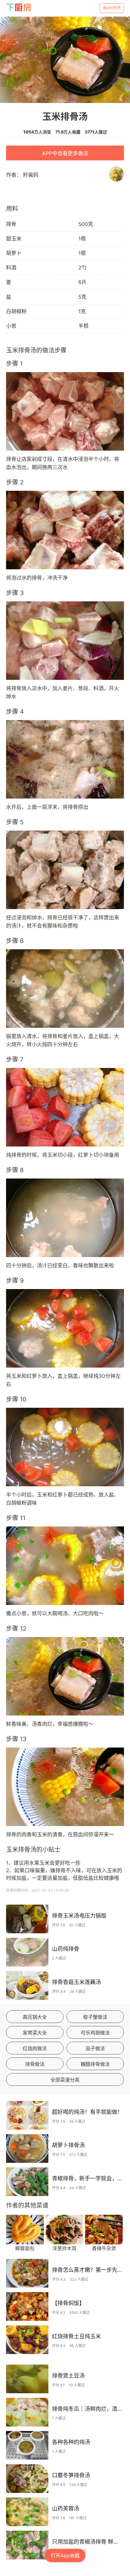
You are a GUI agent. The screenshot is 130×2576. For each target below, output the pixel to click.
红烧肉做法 (35, 2048)
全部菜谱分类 (65, 2080)
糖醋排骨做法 (95, 2064)
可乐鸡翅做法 (95, 2033)
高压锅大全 (35, 2017)
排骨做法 (35, 2064)
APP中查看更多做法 (65, 153)
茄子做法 (95, 2048)
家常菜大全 (35, 2033)
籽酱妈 (31, 175)
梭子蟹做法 (95, 2017)
